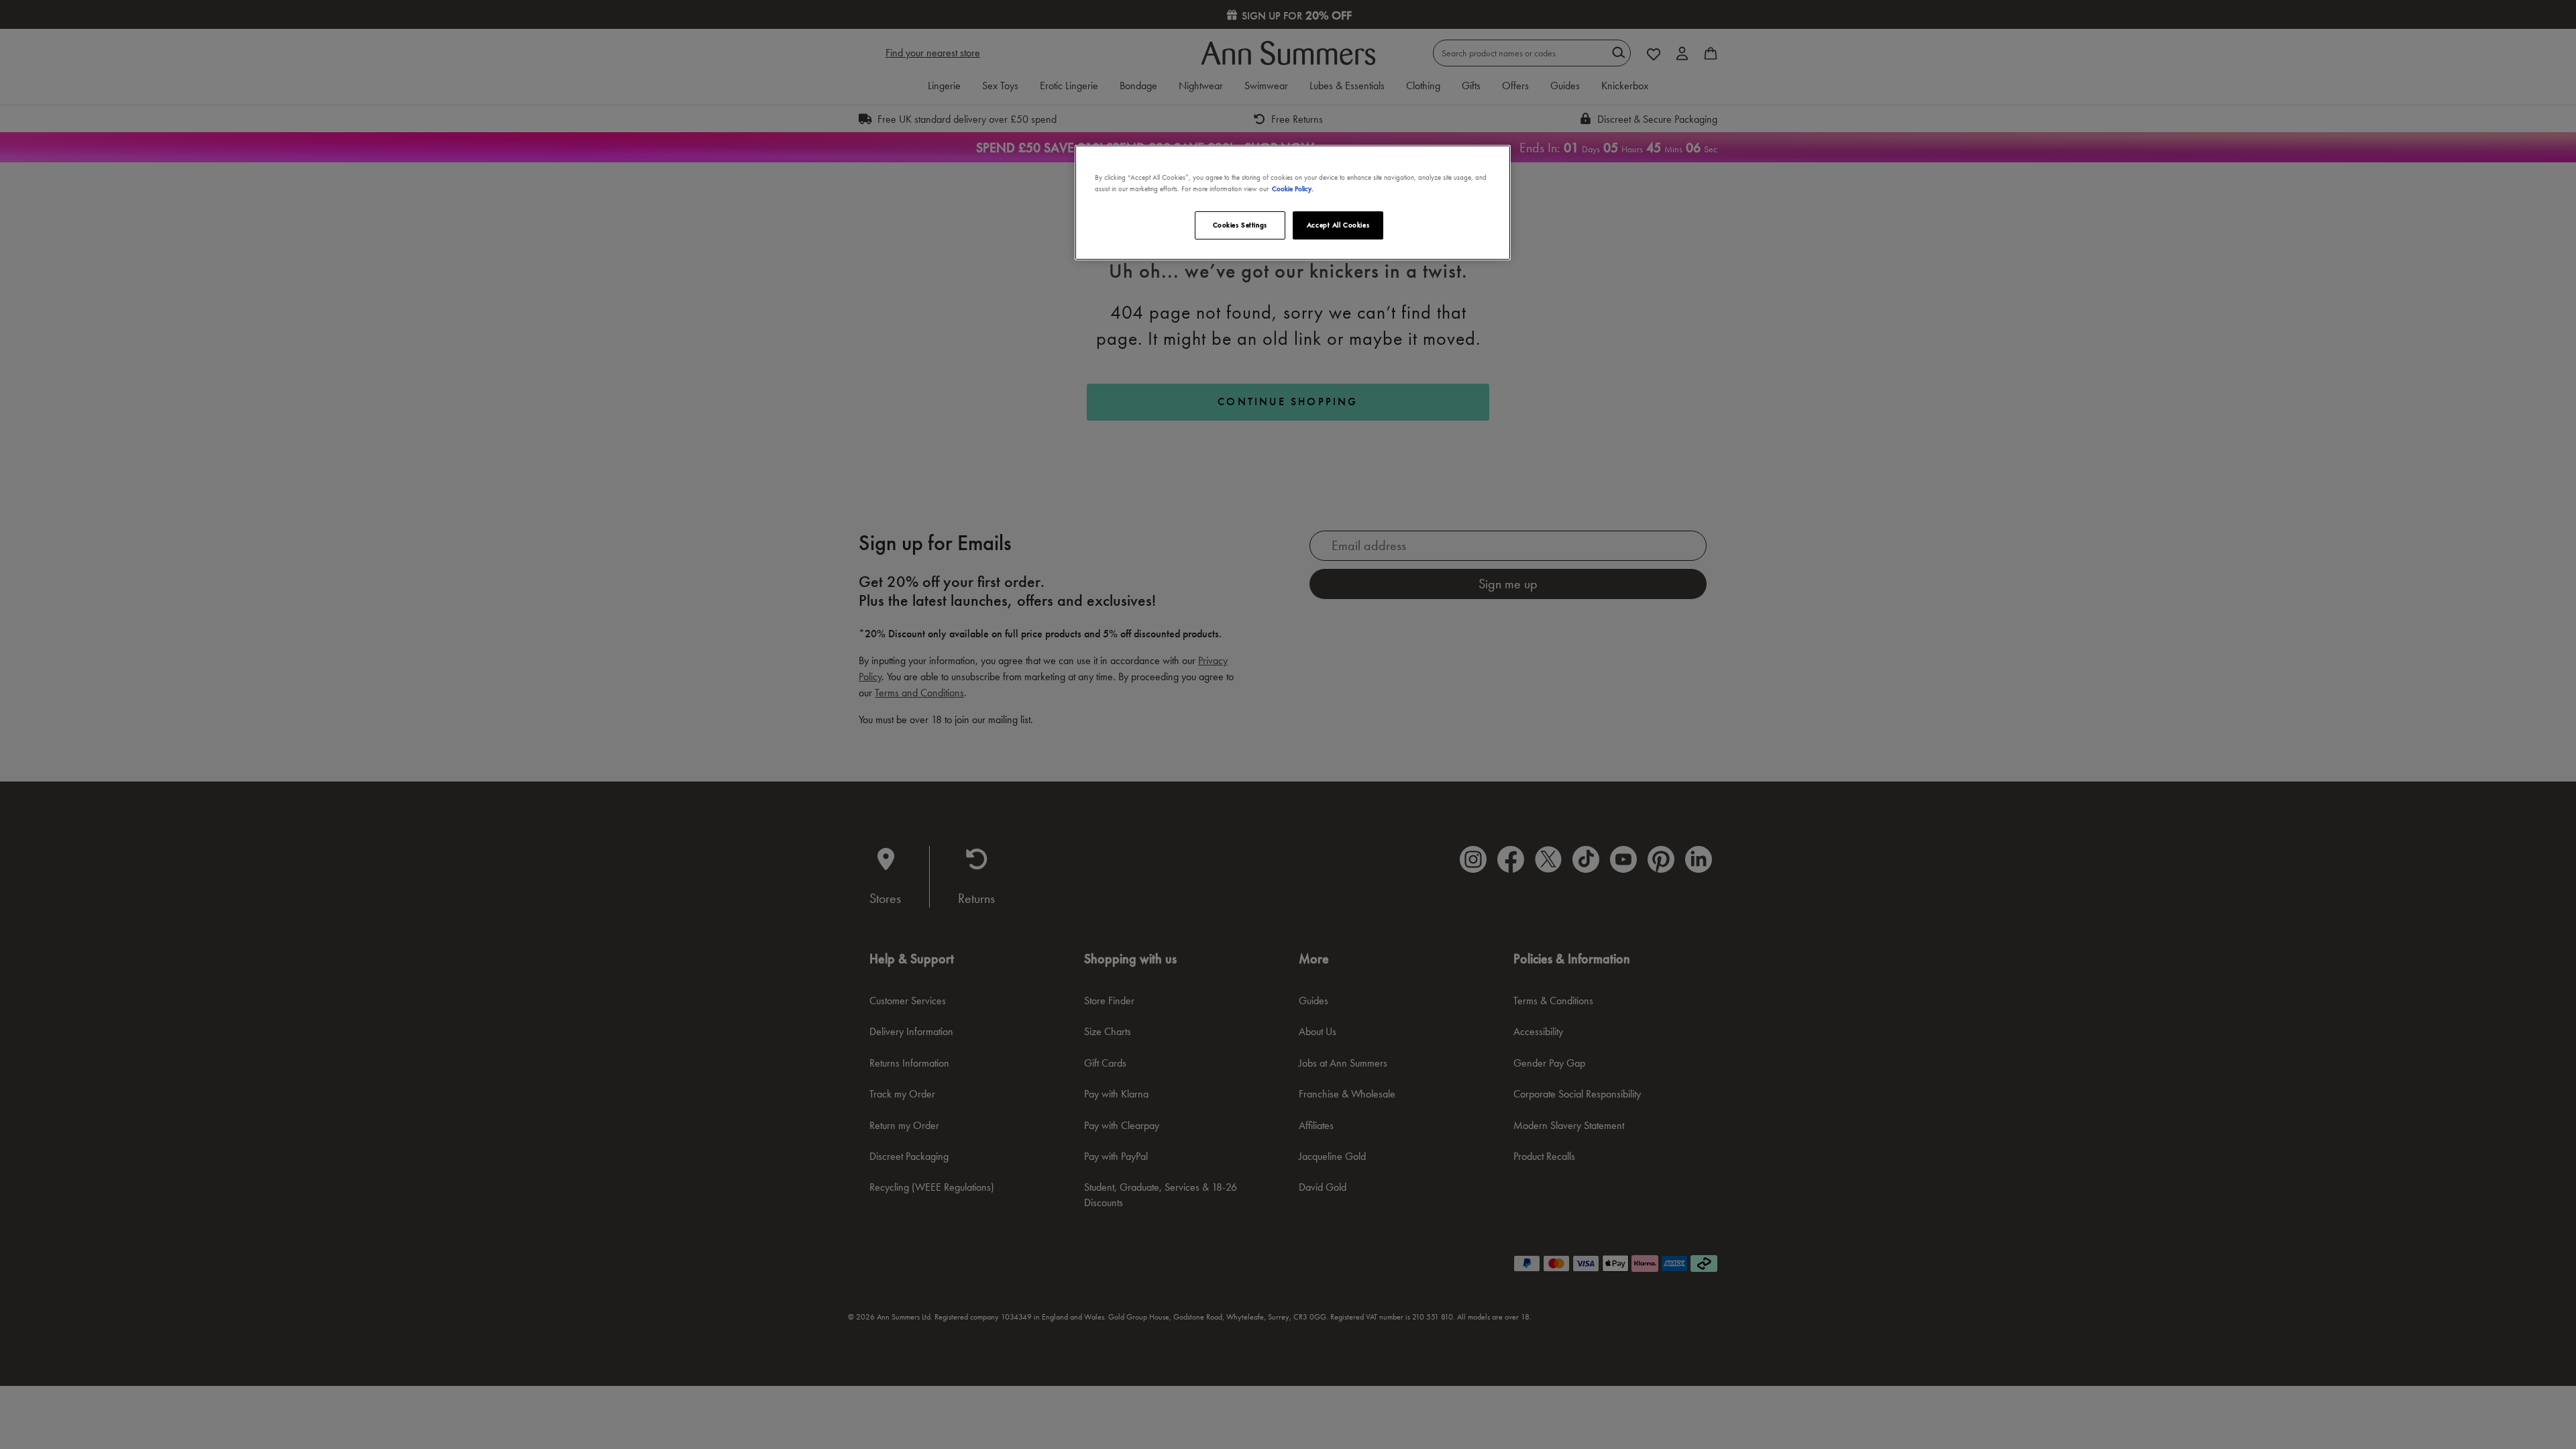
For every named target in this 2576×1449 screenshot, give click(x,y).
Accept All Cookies (1338, 225)
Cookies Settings (1240, 225)
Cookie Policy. (1293, 189)
